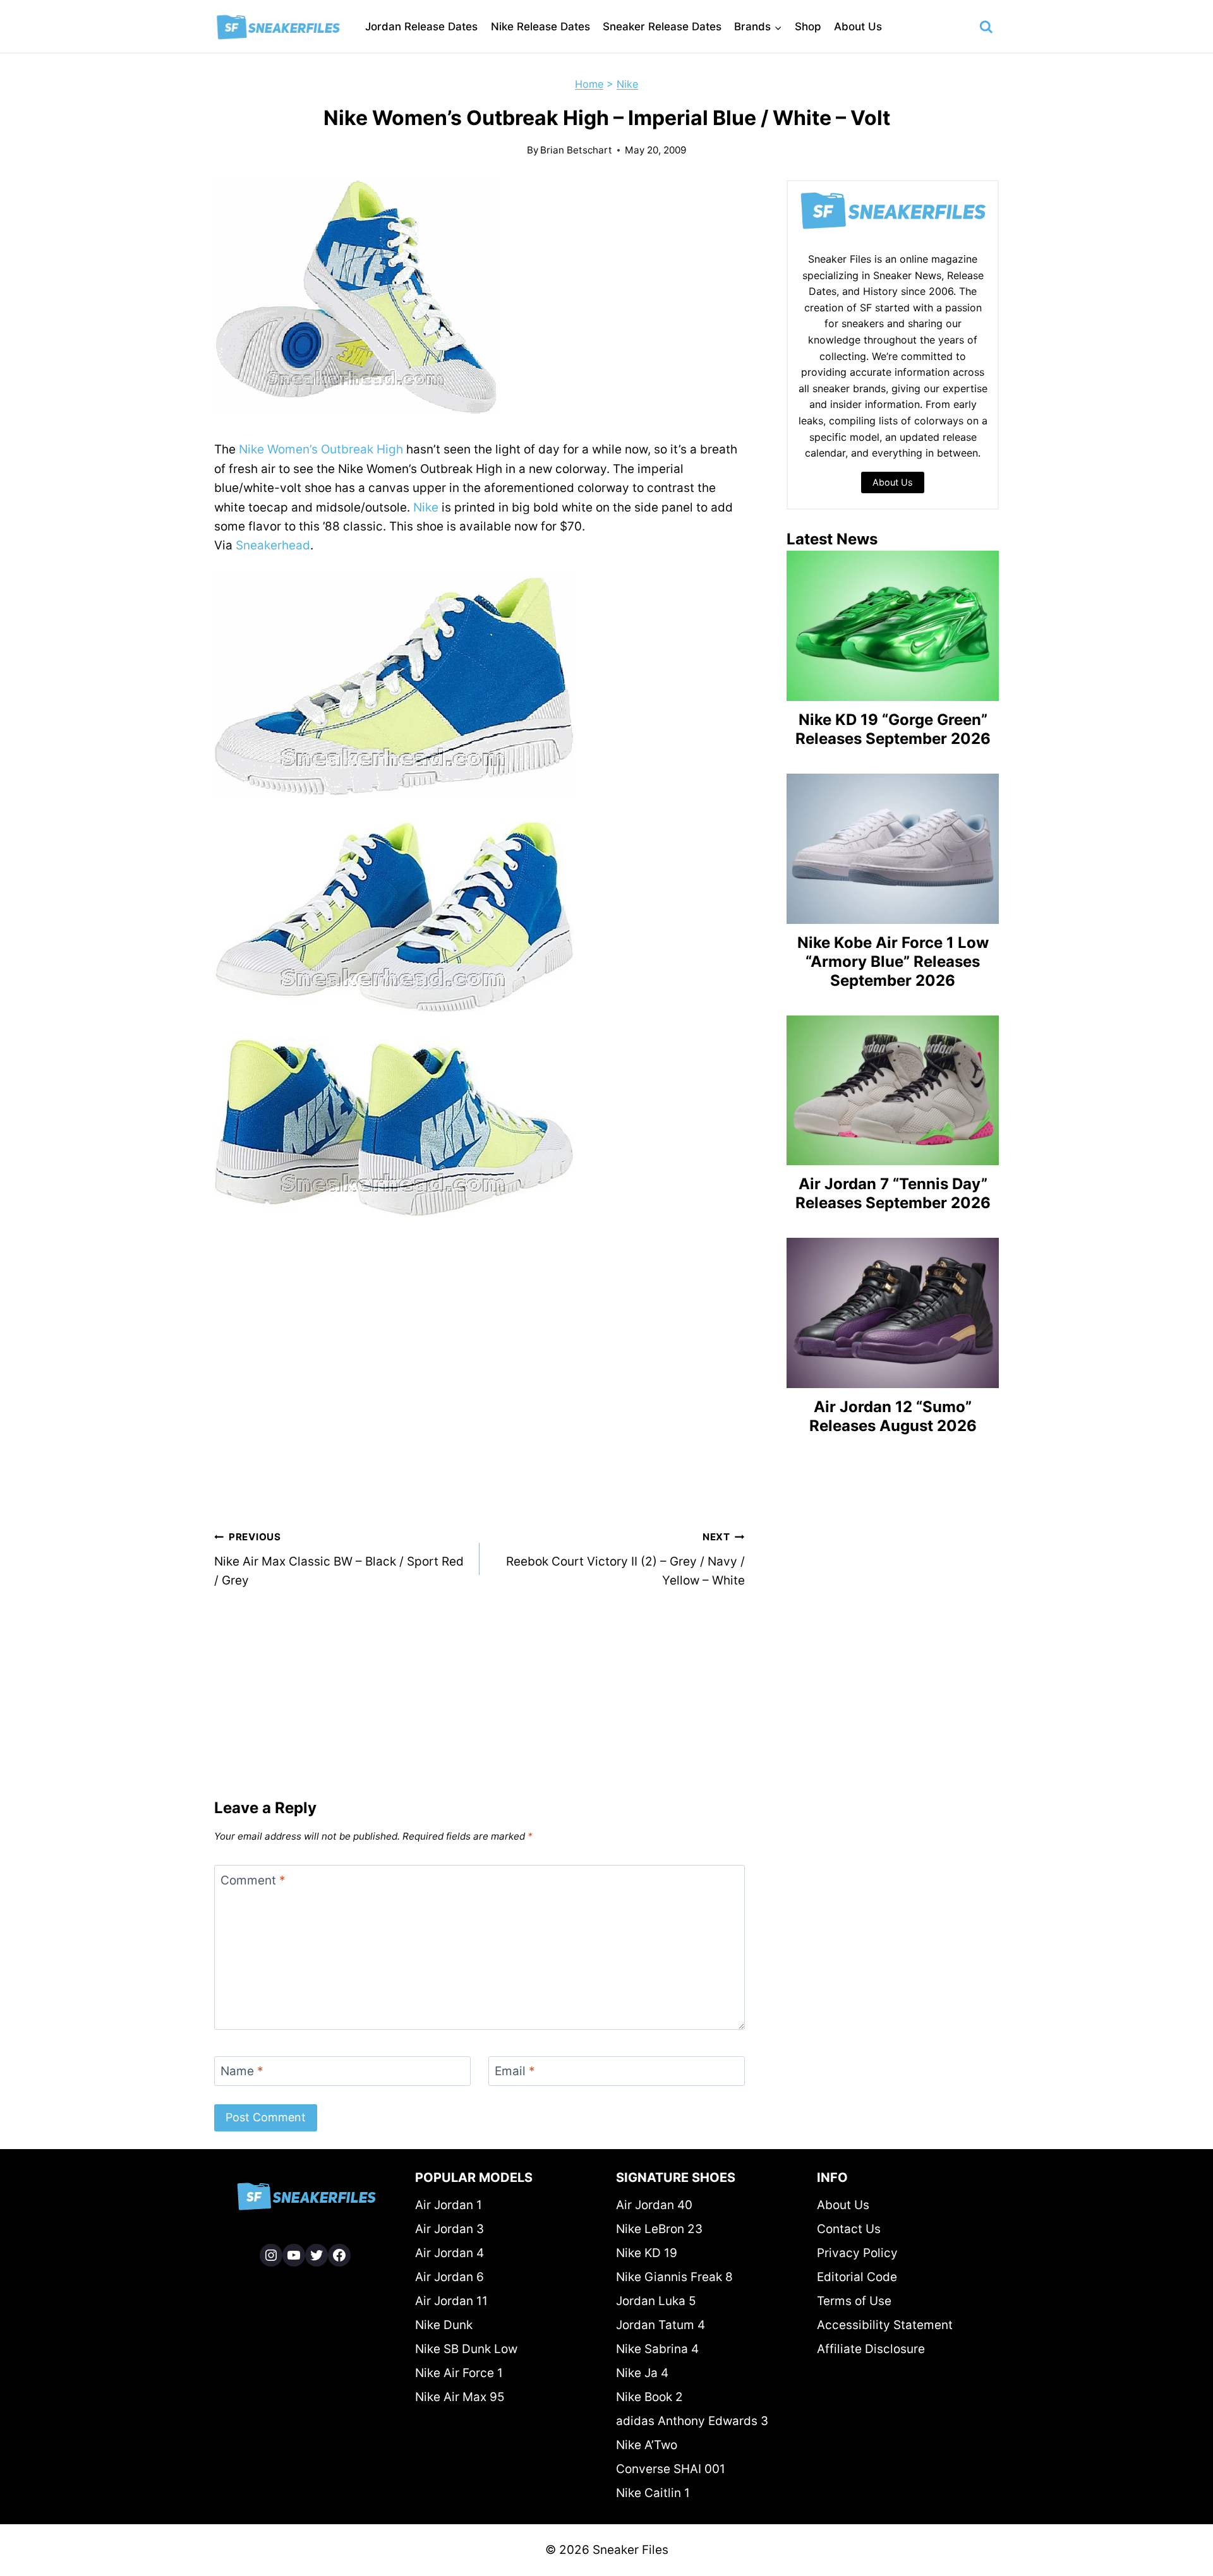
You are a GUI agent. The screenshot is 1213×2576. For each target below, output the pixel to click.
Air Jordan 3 (450, 2229)
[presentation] (893, 626)
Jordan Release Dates (421, 27)
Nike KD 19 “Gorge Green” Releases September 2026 (893, 729)
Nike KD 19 (647, 2253)
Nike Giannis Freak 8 (674, 2277)
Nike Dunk (444, 2325)
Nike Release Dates (540, 27)
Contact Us (849, 2229)
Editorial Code (857, 2277)
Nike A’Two (647, 2445)
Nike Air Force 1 (459, 2373)
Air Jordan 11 (451, 2301)
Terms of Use (854, 2301)
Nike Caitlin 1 (653, 2493)
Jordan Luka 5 (656, 2301)
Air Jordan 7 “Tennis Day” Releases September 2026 (893, 1193)
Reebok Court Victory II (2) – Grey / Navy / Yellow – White (625, 1559)
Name (242, 2071)
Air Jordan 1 (449, 2205)
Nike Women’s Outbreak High (321, 449)
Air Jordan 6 (450, 2277)
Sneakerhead (273, 545)
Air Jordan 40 (654, 2205)
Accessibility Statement (885, 2325)
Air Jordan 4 (450, 2253)
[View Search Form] (986, 27)
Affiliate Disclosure (871, 2349)
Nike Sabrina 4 (657, 2349)
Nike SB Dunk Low (466, 2349)
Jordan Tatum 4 (661, 2325)
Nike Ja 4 (642, 2373)
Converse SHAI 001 (671, 2469)
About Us (858, 27)
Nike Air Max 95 (460, 2397)
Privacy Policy (857, 2253)
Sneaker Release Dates (662, 27)
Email (515, 2071)
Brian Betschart (576, 150)
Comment (253, 1880)
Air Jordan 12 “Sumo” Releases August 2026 (893, 1416)
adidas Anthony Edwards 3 (692, 2421)
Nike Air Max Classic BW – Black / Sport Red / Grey (339, 1559)
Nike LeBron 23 (659, 2229)
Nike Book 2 (649, 2397)
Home (589, 84)
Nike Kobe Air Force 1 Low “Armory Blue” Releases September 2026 (893, 962)
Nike (627, 84)
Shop (808, 27)
